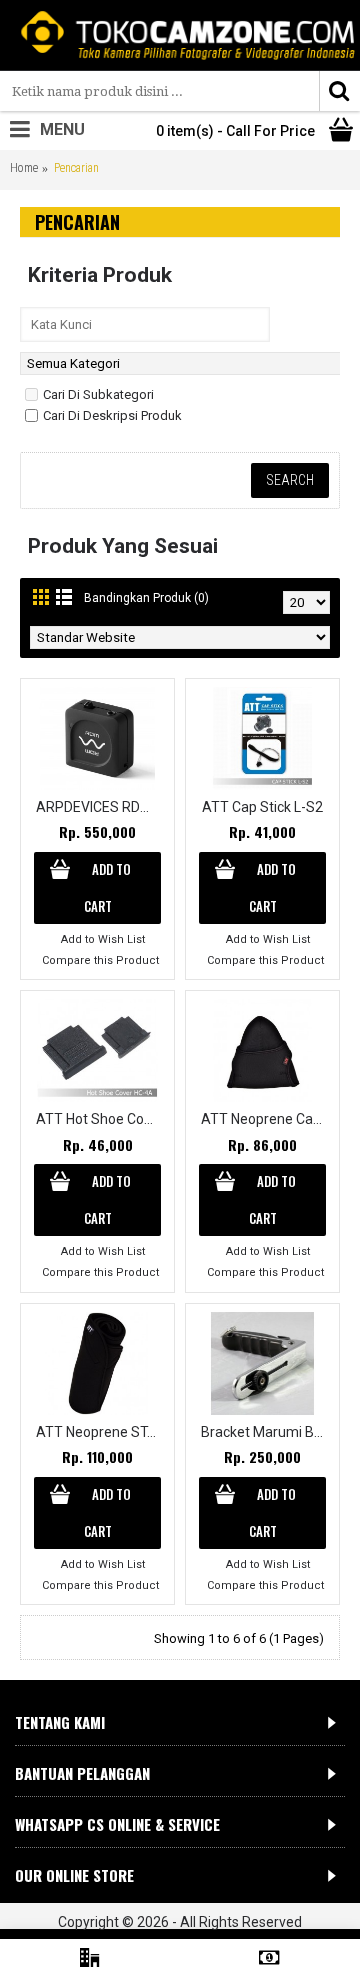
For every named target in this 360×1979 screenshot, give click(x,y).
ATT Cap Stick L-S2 (262, 807)
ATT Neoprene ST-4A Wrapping (101, 1432)
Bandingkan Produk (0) (146, 598)
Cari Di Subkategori (98, 394)
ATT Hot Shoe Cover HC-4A (101, 1119)
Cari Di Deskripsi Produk (112, 415)
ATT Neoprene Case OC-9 (266, 1119)
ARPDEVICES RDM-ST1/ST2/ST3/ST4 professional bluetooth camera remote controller (101, 807)
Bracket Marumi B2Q (266, 1432)
